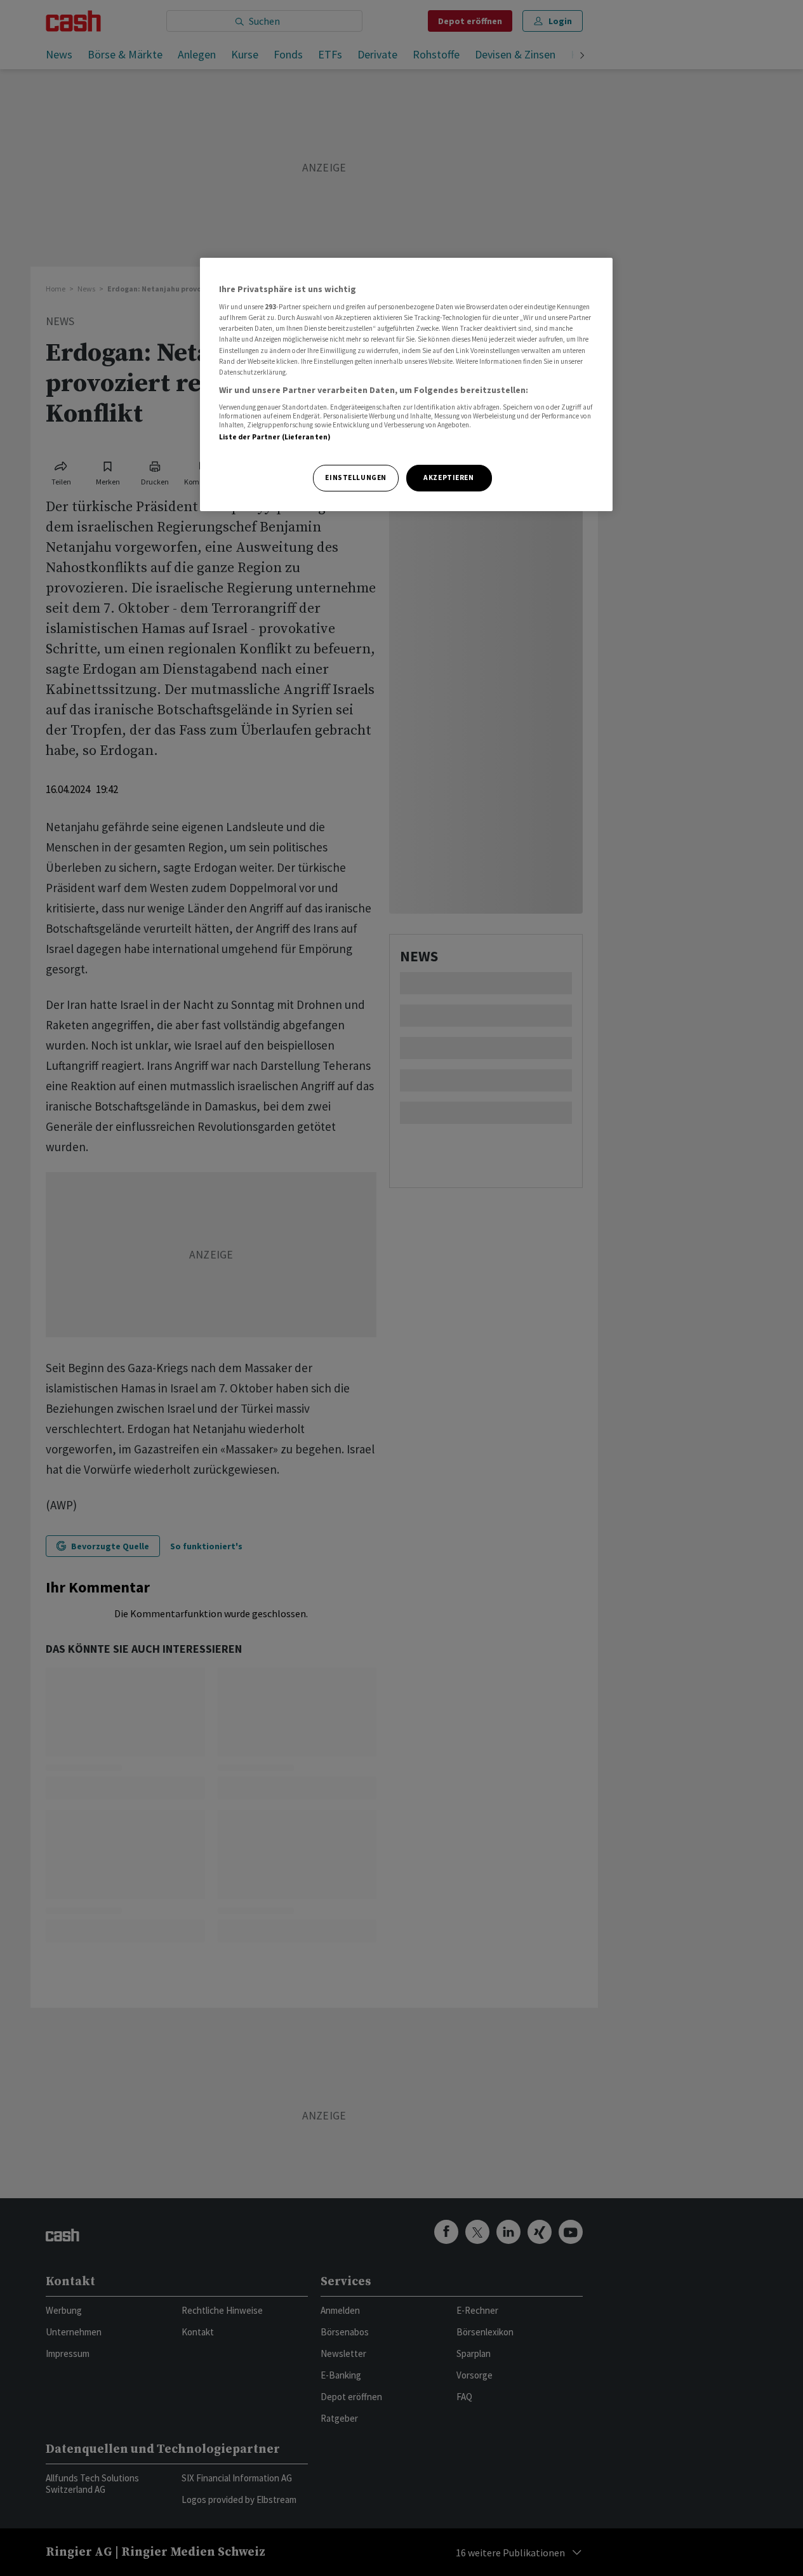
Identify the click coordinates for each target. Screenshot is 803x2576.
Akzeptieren (448, 477)
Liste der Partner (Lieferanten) (275, 437)
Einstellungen (355, 477)
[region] (406, 384)
